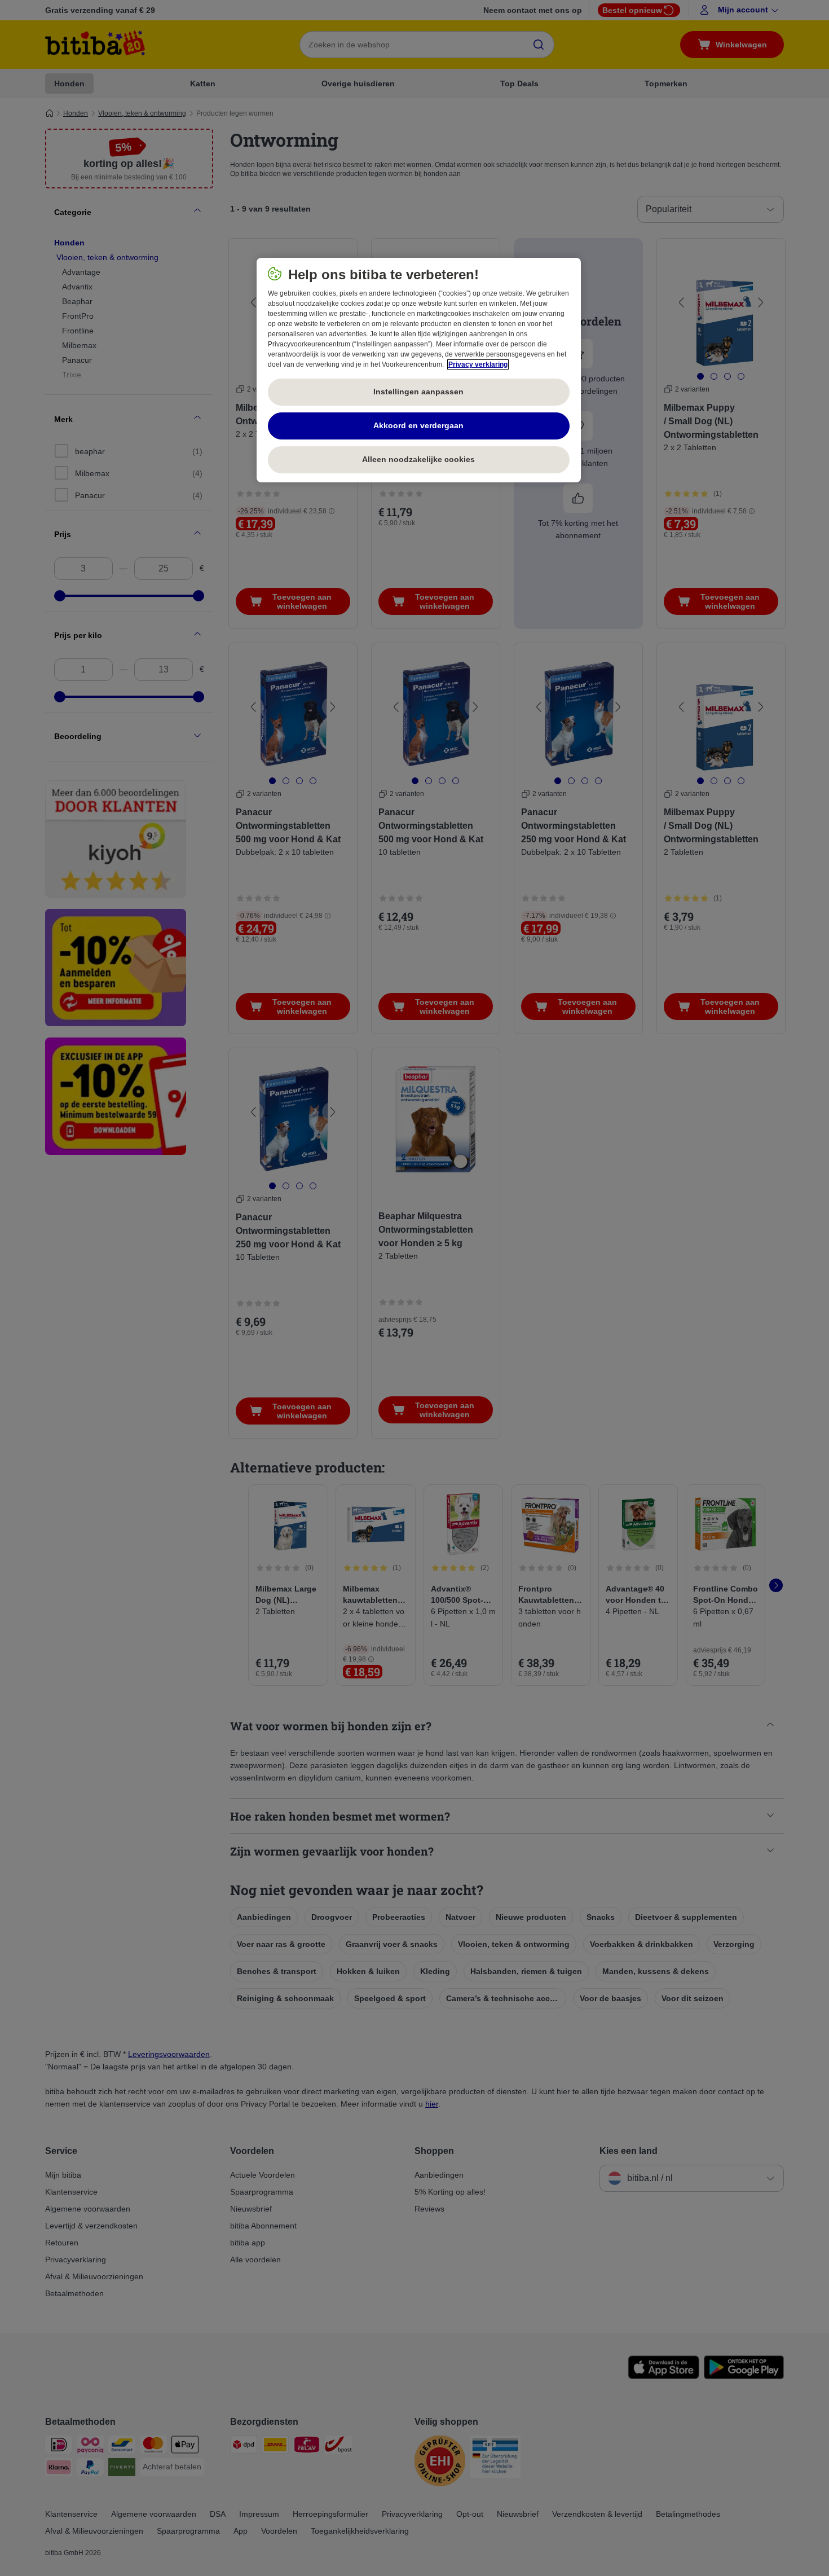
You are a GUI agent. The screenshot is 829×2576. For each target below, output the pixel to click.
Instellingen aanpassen (418, 392)
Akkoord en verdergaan (418, 425)
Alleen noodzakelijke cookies (418, 459)
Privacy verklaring (478, 364)
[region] (419, 370)
